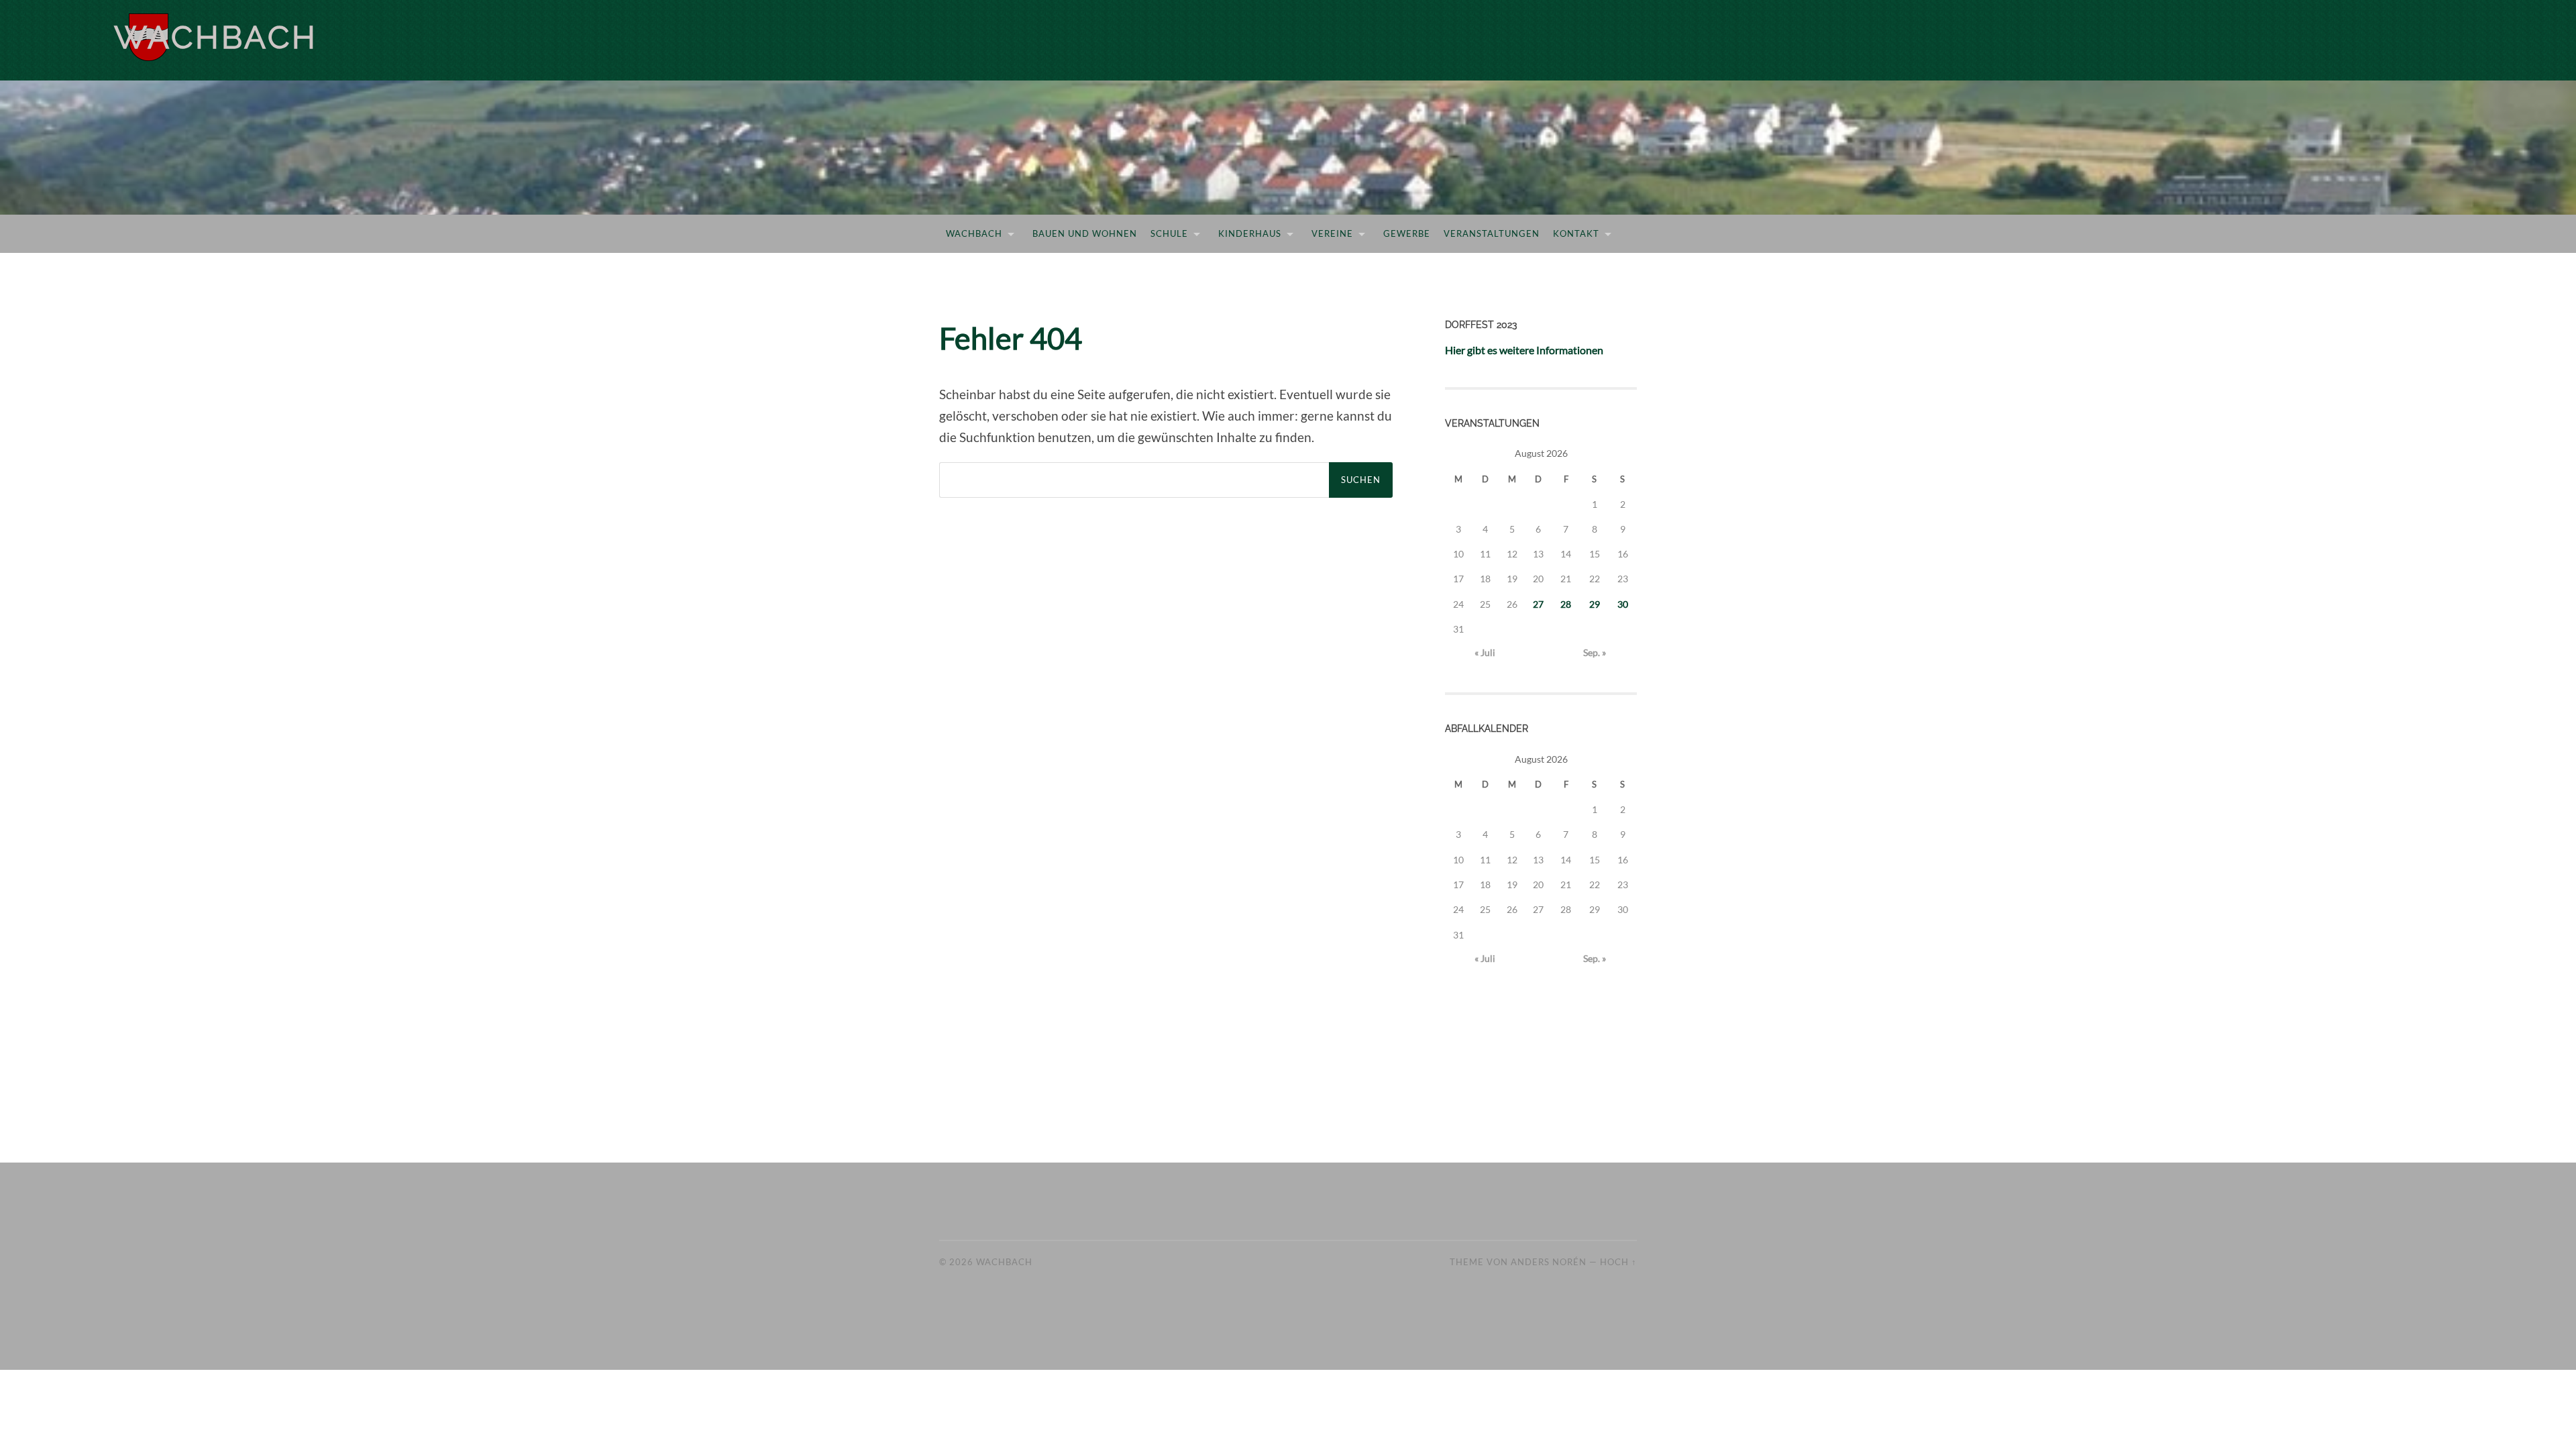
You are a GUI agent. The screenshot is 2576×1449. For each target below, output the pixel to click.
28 (1566, 604)
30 (1623, 604)
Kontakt (1576, 233)
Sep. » (1595, 652)
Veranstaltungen (1492, 233)
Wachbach (216, 37)
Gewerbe (1407, 233)
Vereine (1332, 233)
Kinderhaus (1250, 233)
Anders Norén (1549, 1262)
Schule (1169, 233)
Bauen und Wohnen (1085, 233)
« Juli (1485, 652)
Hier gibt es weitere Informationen (1524, 350)
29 (1595, 604)
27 (1538, 604)
